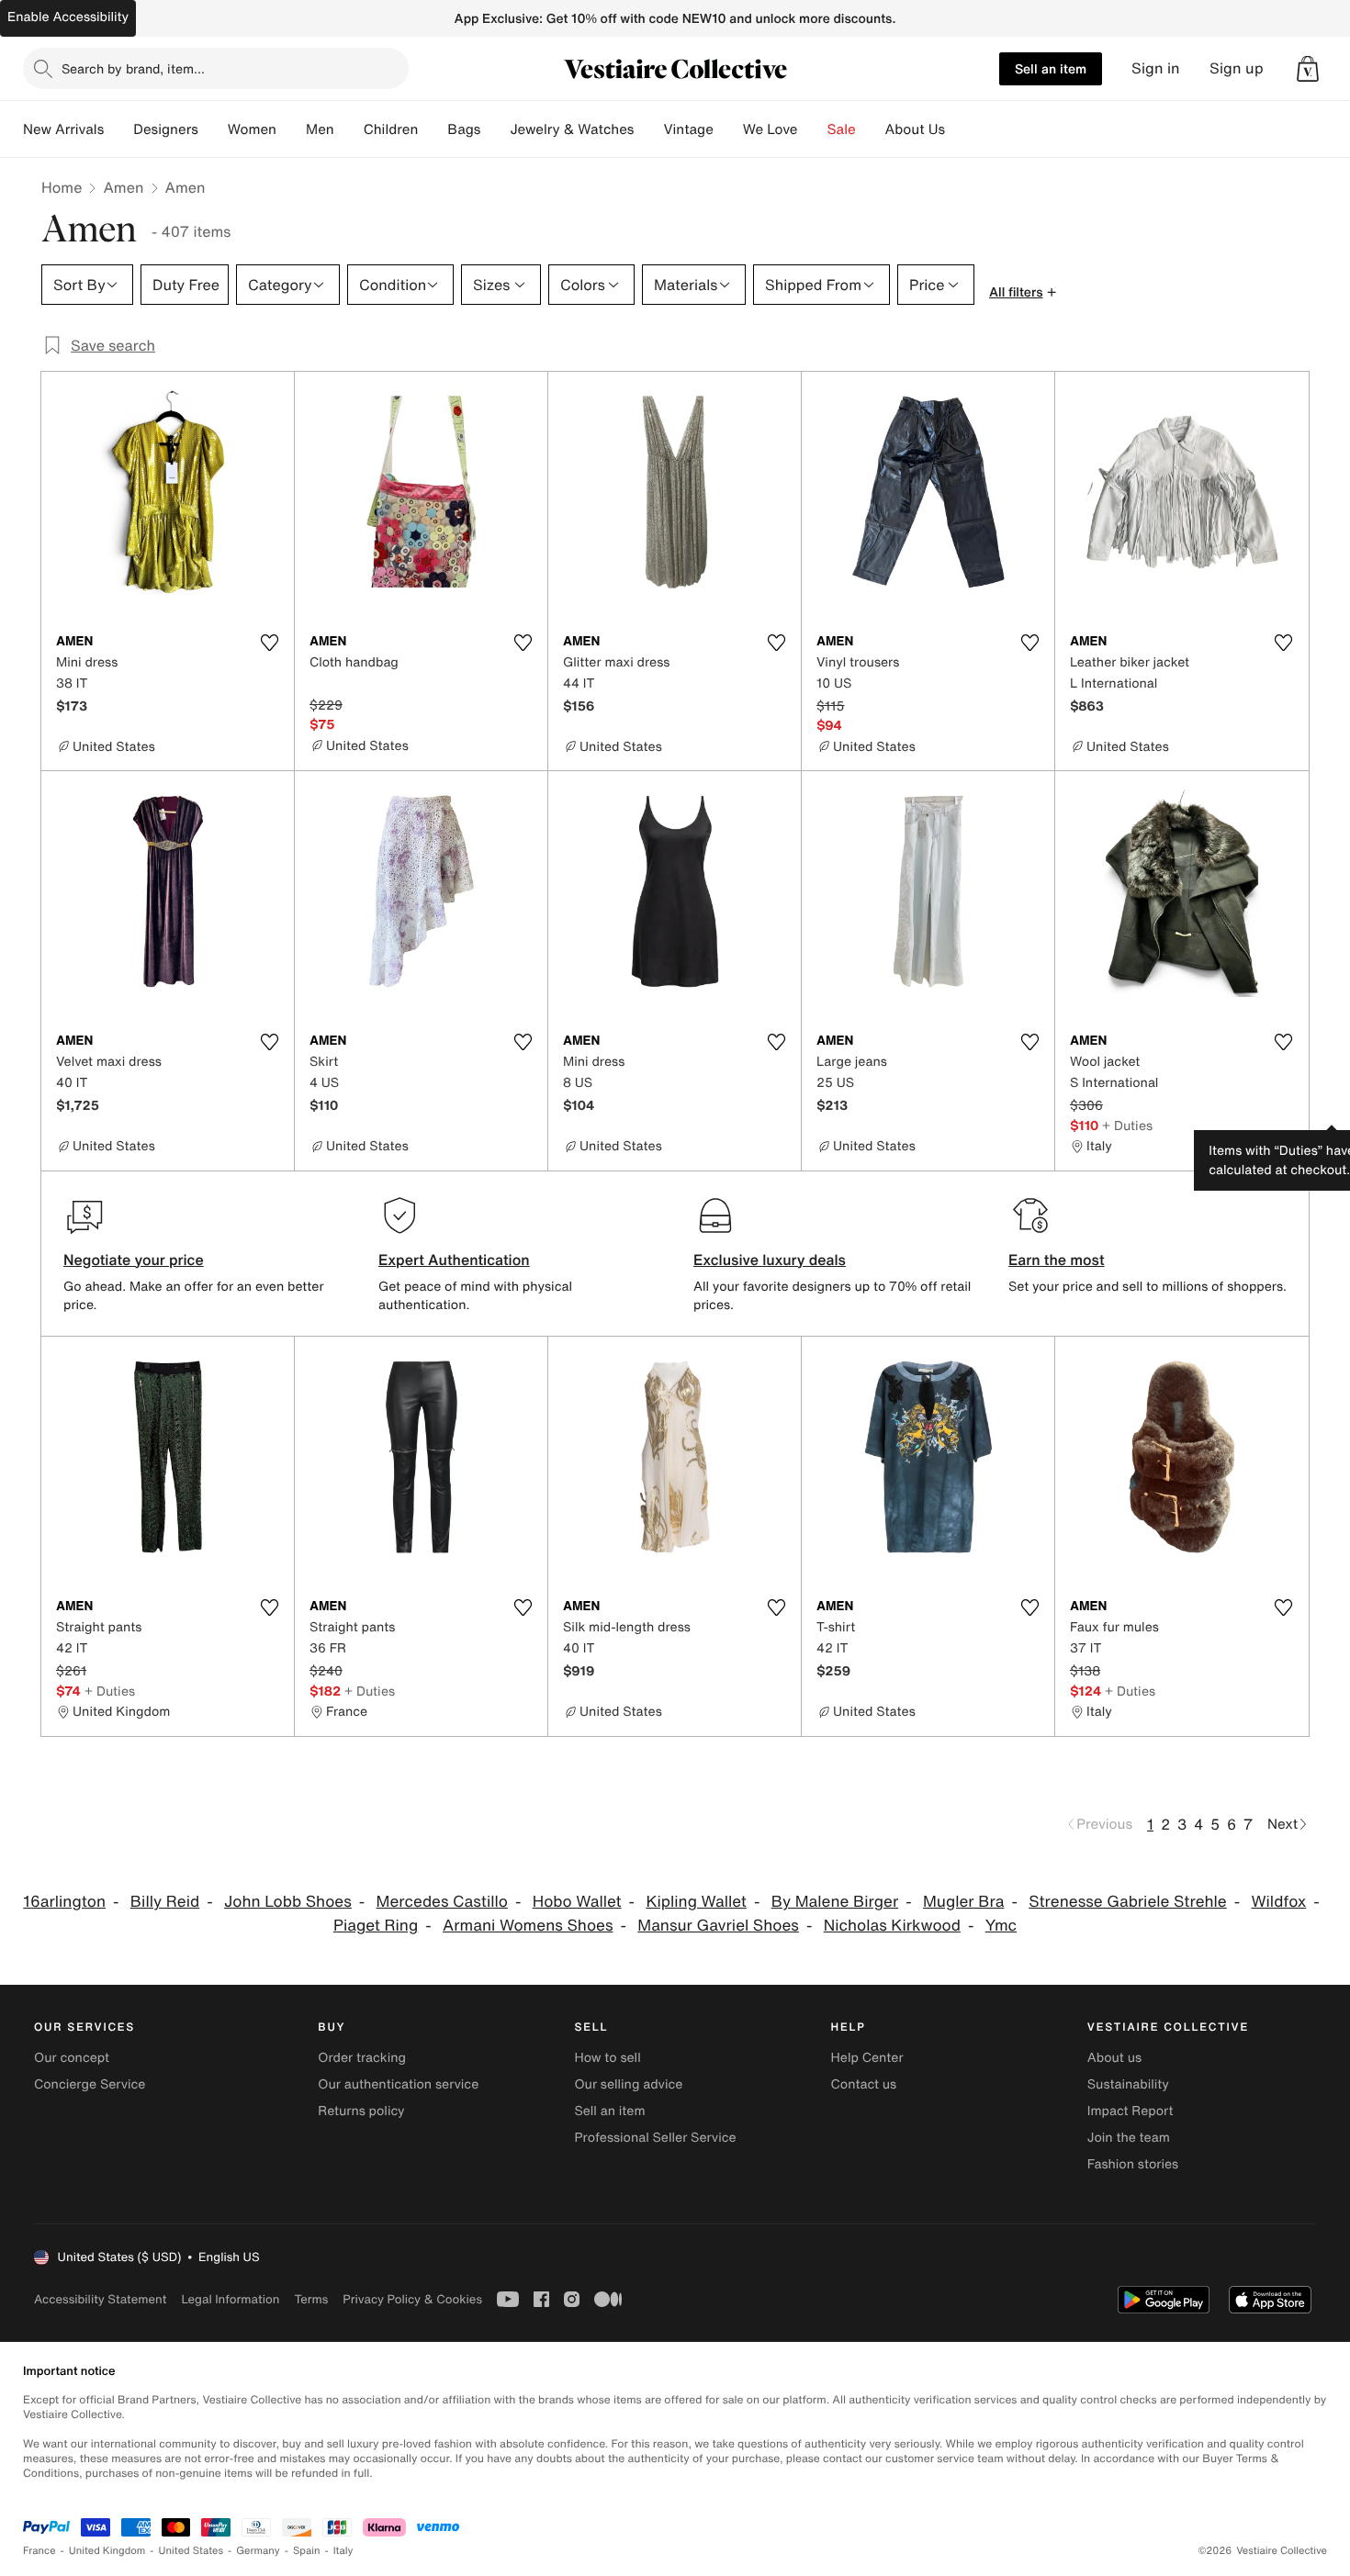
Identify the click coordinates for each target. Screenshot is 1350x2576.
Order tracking (362, 2058)
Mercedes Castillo (442, 1902)
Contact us (864, 2084)
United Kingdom (107, 2551)
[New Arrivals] (118, 129)
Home (62, 187)
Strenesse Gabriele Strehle (1128, 1902)
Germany (258, 2551)
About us (1114, 2058)
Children (391, 129)
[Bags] (495, 129)
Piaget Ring (376, 1926)
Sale (842, 129)
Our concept (72, 2058)
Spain (307, 2551)
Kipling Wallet (696, 1902)
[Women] (291, 129)
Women (252, 129)
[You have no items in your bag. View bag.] (1308, 69)
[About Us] (960, 129)
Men (320, 129)
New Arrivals (63, 129)
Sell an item (1051, 68)
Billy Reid (165, 1902)
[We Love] (813, 129)
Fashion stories (1133, 2164)
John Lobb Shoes (288, 1902)
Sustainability (1128, 2084)
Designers (166, 129)
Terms (311, 2299)
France (39, 2551)
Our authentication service (398, 2084)
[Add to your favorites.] (269, 643)
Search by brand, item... (133, 68)
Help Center (867, 2058)
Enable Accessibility (68, 17)
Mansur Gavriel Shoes (718, 1926)
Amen (123, 187)
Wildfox (1279, 1902)
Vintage (688, 129)
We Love (771, 129)
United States (191, 2551)
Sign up (1237, 68)
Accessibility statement (100, 2299)
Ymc (1001, 1926)
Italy (343, 2551)
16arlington (64, 1902)
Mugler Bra (963, 1902)
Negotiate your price (134, 1260)
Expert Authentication (454, 1260)
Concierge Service (90, 2084)
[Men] (349, 129)
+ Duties (1127, 1125)
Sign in (1156, 68)
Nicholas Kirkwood (892, 1926)
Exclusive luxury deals (770, 1260)
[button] (1308, 69)
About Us (915, 129)
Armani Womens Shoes (528, 1926)
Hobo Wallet (577, 1902)
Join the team (1129, 2138)
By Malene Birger (835, 1902)
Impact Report (1131, 2111)
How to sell (607, 2058)
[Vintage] (728, 129)
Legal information (230, 2299)
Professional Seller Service (655, 2138)
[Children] (433, 129)
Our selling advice (628, 2084)
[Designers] (213, 129)
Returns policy (361, 2111)
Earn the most (1057, 1260)
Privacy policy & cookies (412, 2299)
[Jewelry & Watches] (648, 129)
